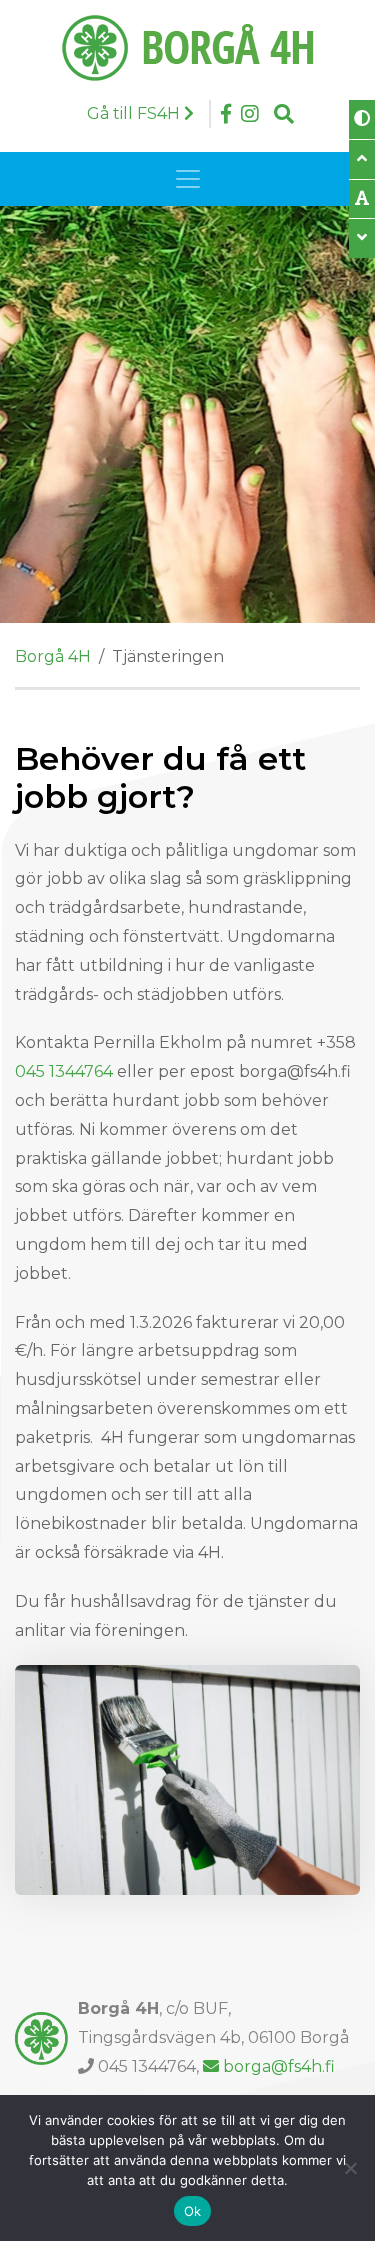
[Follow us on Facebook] (226, 114)
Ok (193, 2211)
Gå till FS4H (135, 113)
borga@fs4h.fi (279, 2066)
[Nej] (350, 2168)
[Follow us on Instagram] (250, 114)
